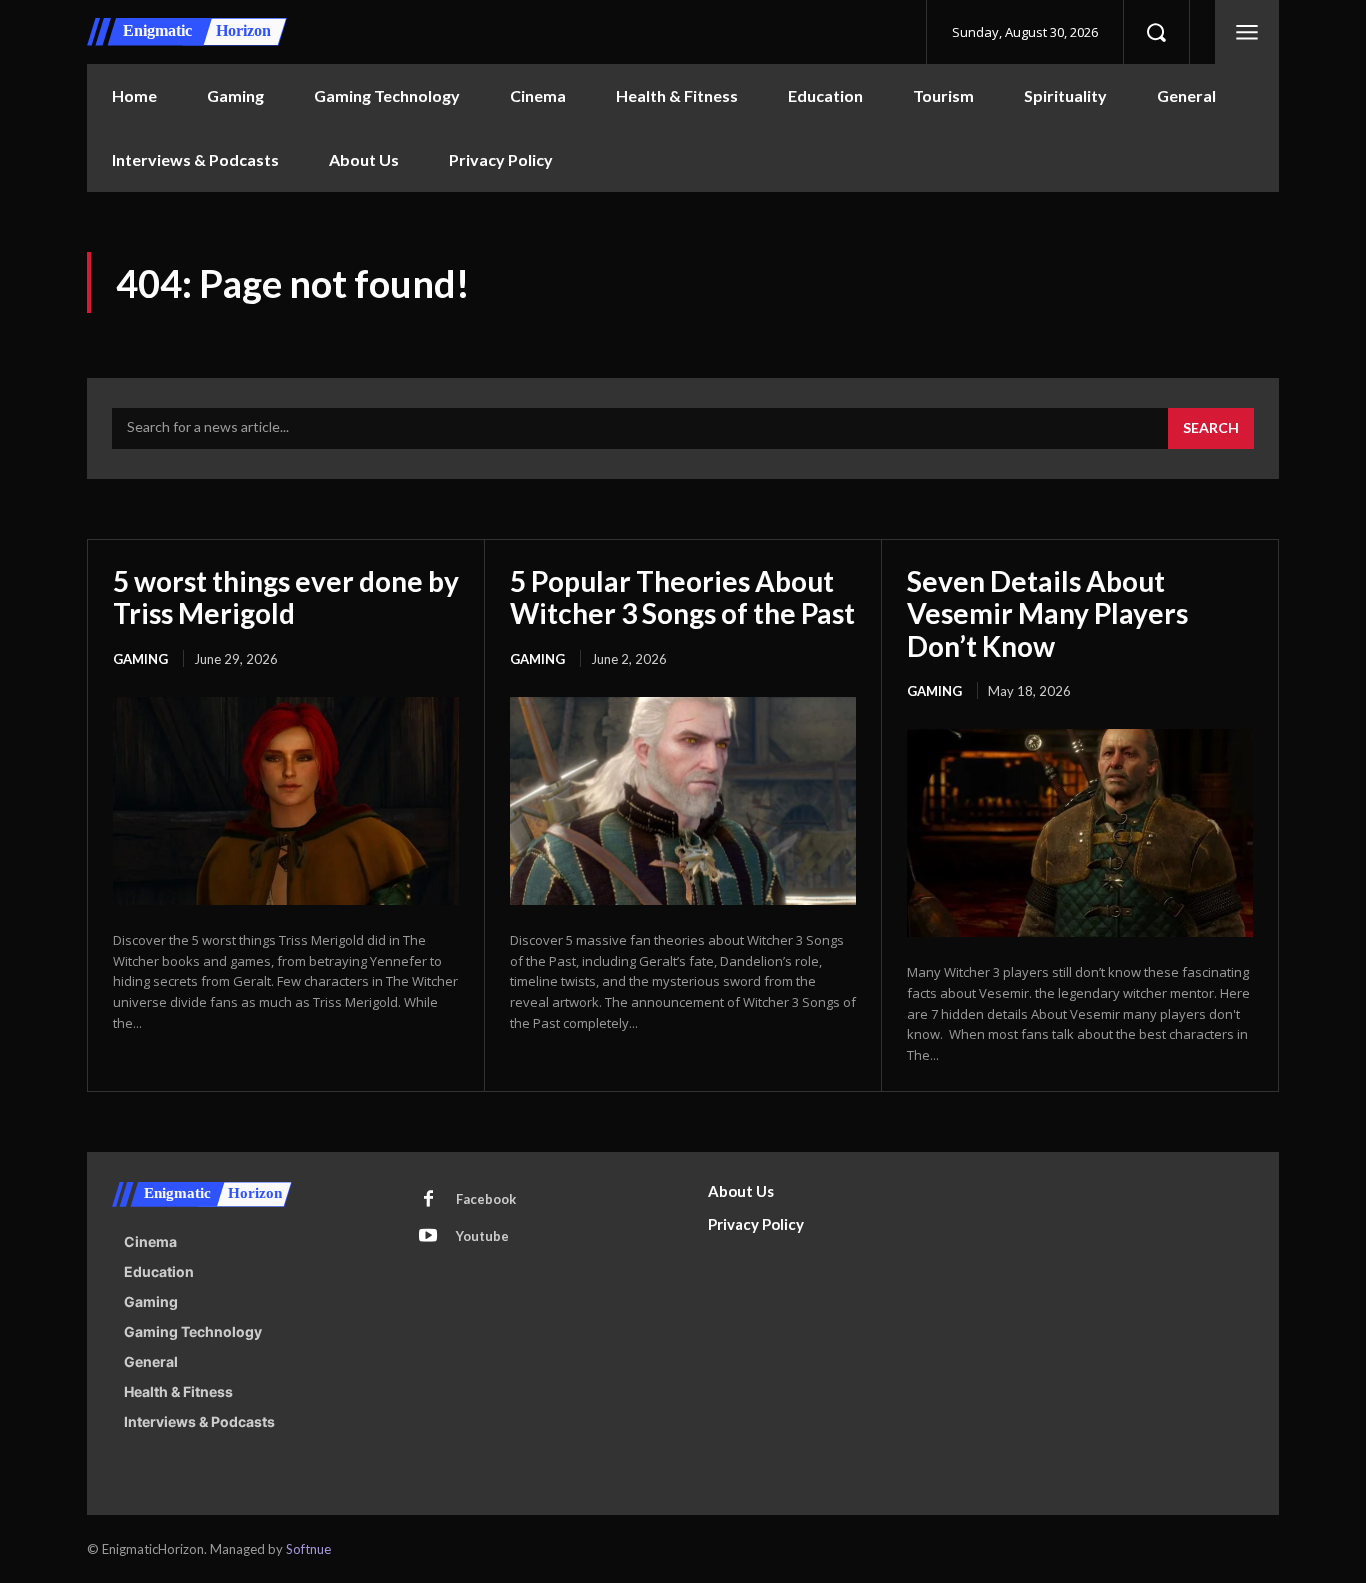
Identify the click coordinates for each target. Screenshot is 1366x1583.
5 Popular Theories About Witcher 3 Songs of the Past (682, 597)
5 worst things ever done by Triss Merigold (286, 597)
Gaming (140, 659)
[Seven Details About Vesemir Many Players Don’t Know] (1080, 833)
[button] (1156, 32)
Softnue (308, 1549)
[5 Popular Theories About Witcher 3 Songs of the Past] (683, 801)
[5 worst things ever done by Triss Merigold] (286, 801)
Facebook (486, 1199)
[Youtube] (428, 1237)
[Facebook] (428, 1200)
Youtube (482, 1236)
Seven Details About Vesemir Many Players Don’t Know (1047, 613)
